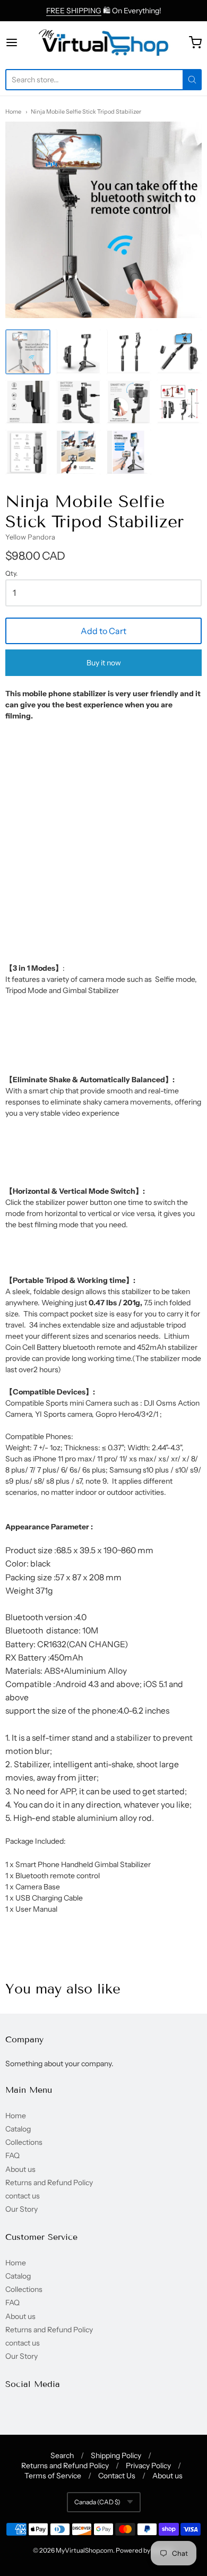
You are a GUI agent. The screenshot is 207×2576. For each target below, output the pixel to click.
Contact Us (117, 2476)
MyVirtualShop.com (84, 2550)
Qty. (11, 574)
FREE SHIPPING (74, 11)
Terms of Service (53, 2476)
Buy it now (104, 663)
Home (13, 112)
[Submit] (192, 80)
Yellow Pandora (30, 537)
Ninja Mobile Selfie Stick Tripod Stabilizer (86, 112)
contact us (23, 2196)
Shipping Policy (116, 2455)
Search (62, 2455)
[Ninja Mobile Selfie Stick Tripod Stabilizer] (28, 352)
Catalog (18, 2129)
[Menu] (21, 42)
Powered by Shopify (144, 2550)
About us (20, 2169)
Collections (24, 2142)
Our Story (21, 2209)
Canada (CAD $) (97, 2502)
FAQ (12, 2155)
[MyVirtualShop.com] (103, 42)
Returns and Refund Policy (49, 2183)
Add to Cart (103, 631)
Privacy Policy (148, 2466)
